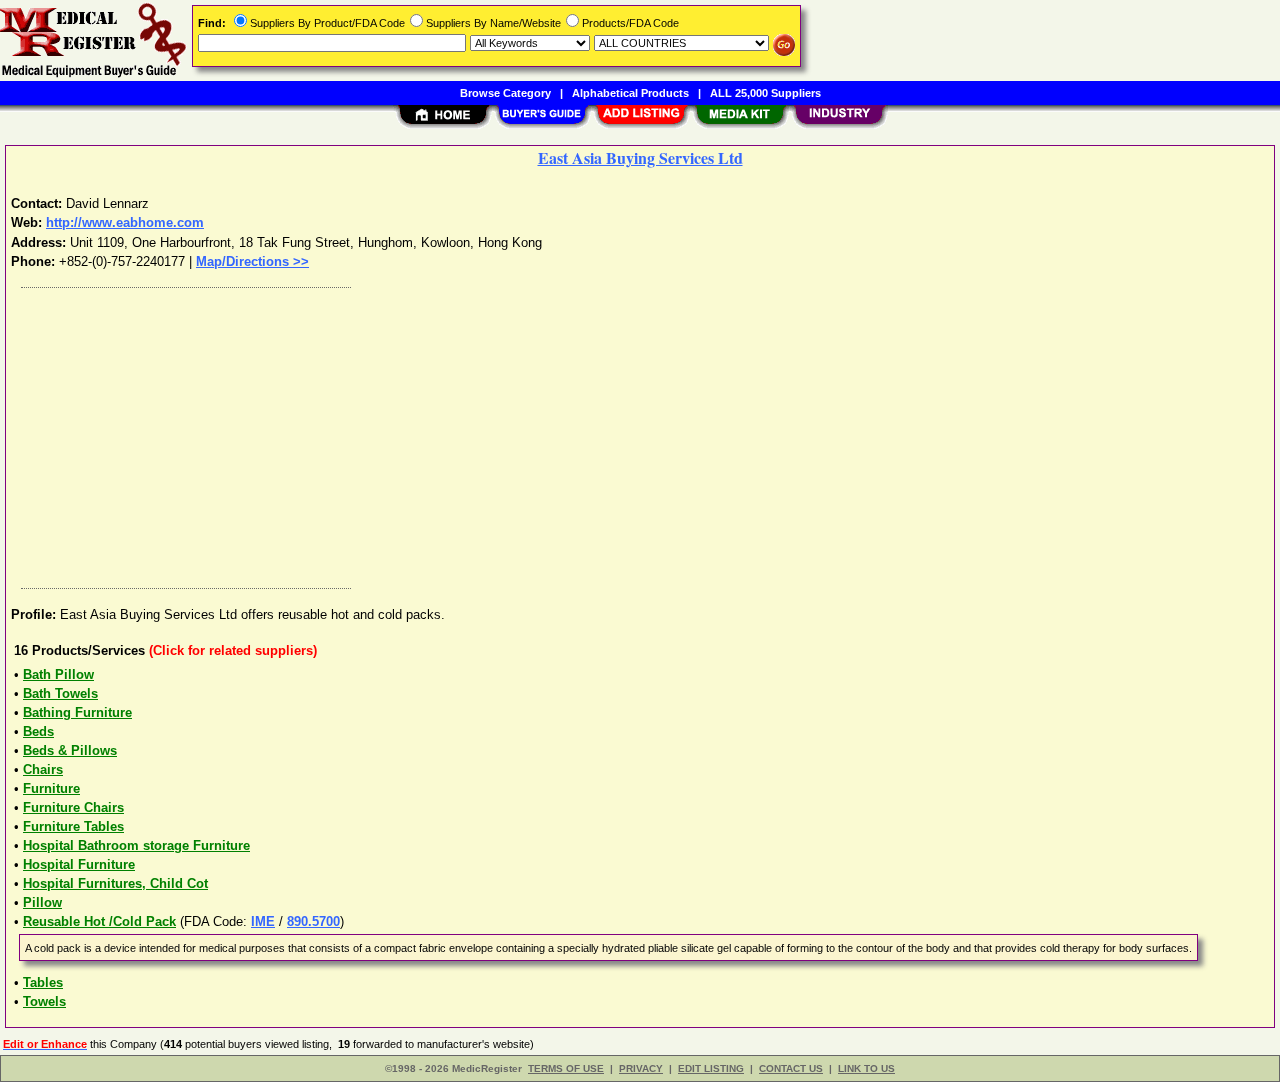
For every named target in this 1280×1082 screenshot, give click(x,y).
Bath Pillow (58, 674)
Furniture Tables (73, 826)
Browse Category (505, 93)
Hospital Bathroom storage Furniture (136, 845)
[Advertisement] (613, 433)
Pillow (42, 902)
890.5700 (313, 921)
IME (263, 921)
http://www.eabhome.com (125, 222)
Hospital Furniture (79, 864)
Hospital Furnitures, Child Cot (115, 883)
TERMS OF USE (566, 1068)
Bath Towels (60, 693)
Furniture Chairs (73, 807)
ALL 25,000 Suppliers (765, 93)
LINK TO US (866, 1068)
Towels (44, 1001)
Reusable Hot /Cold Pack (99, 921)
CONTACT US (791, 1068)
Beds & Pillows (70, 750)
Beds (38, 731)
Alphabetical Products (630, 93)
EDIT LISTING (711, 1068)
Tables (43, 982)
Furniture (51, 788)
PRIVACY (641, 1068)
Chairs (43, 769)
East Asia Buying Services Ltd (640, 157)
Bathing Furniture (77, 712)
